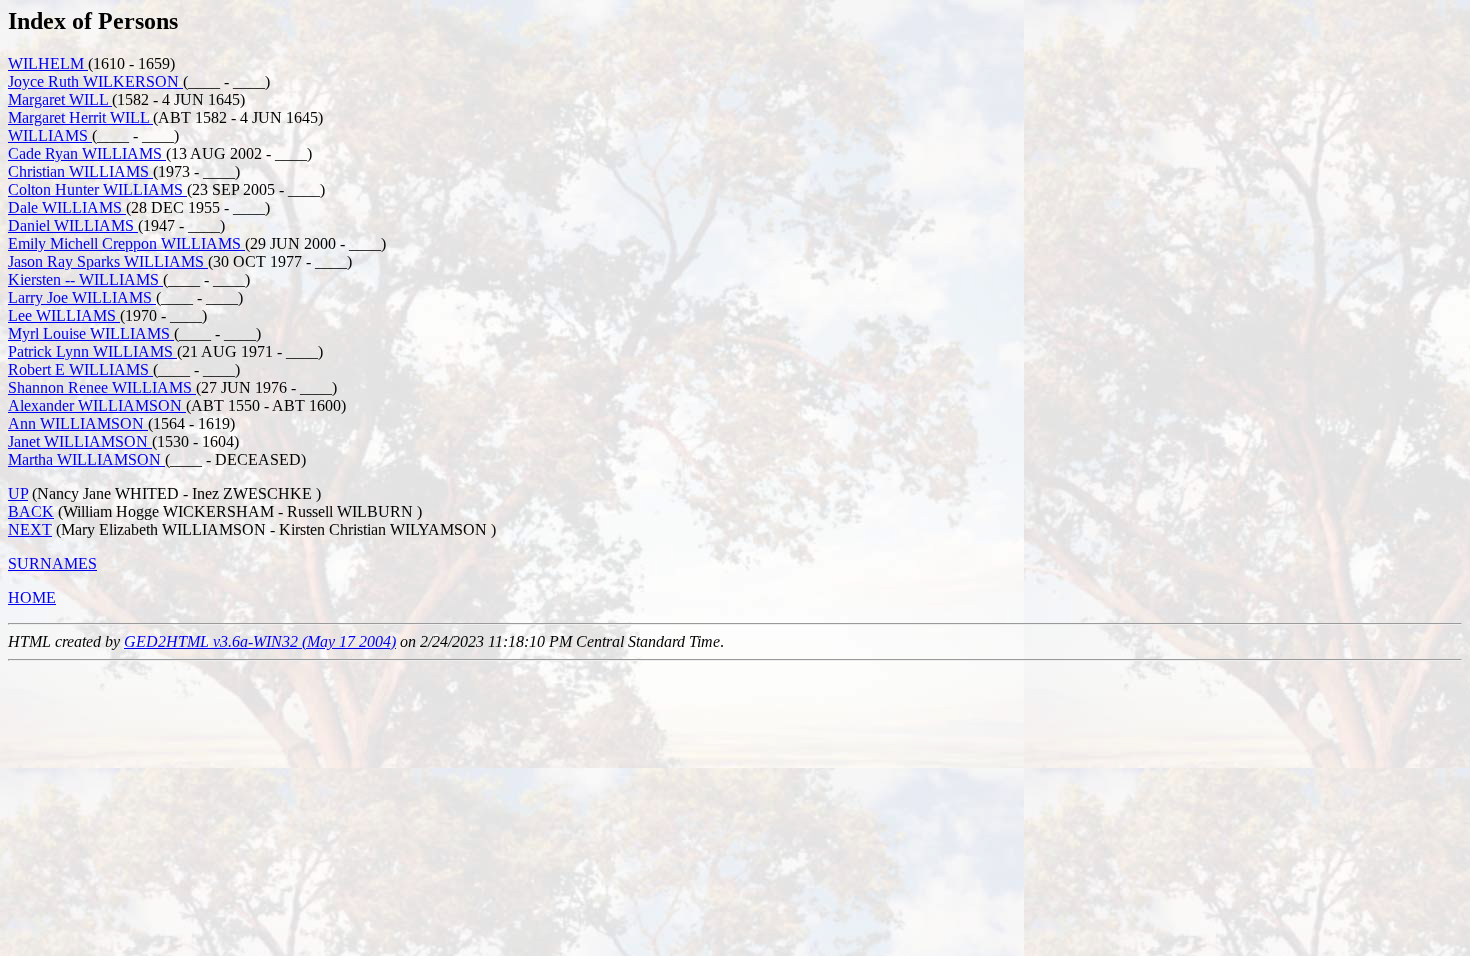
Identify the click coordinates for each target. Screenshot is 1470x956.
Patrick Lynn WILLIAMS (92, 351)
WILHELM (48, 63)
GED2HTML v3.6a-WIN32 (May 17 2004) (260, 641)
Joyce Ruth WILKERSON (95, 81)
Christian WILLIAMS (80, 171)
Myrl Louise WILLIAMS (91, 333)
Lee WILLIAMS (64, 315)
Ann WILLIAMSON (78, 423)
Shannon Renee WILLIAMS (102, 387)
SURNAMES (52, 563)
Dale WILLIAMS (67, 207)
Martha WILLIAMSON (86, 459)
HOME (32, 597)
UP (18, 493)
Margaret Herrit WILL (80, 117)
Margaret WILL (60, 99)
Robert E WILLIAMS (80, 369)
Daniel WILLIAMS (73, 225)
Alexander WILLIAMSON (97, 405)
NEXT (30, 529)
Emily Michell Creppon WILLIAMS (126, 243)
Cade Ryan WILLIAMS (87, 153)
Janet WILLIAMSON (80, 441)
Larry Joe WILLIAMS (82, 297)
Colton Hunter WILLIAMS (97, 189)
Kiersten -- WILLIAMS (85, 279)
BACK (31, 511)
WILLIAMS (50, 135)
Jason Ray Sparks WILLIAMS (108, 261)
